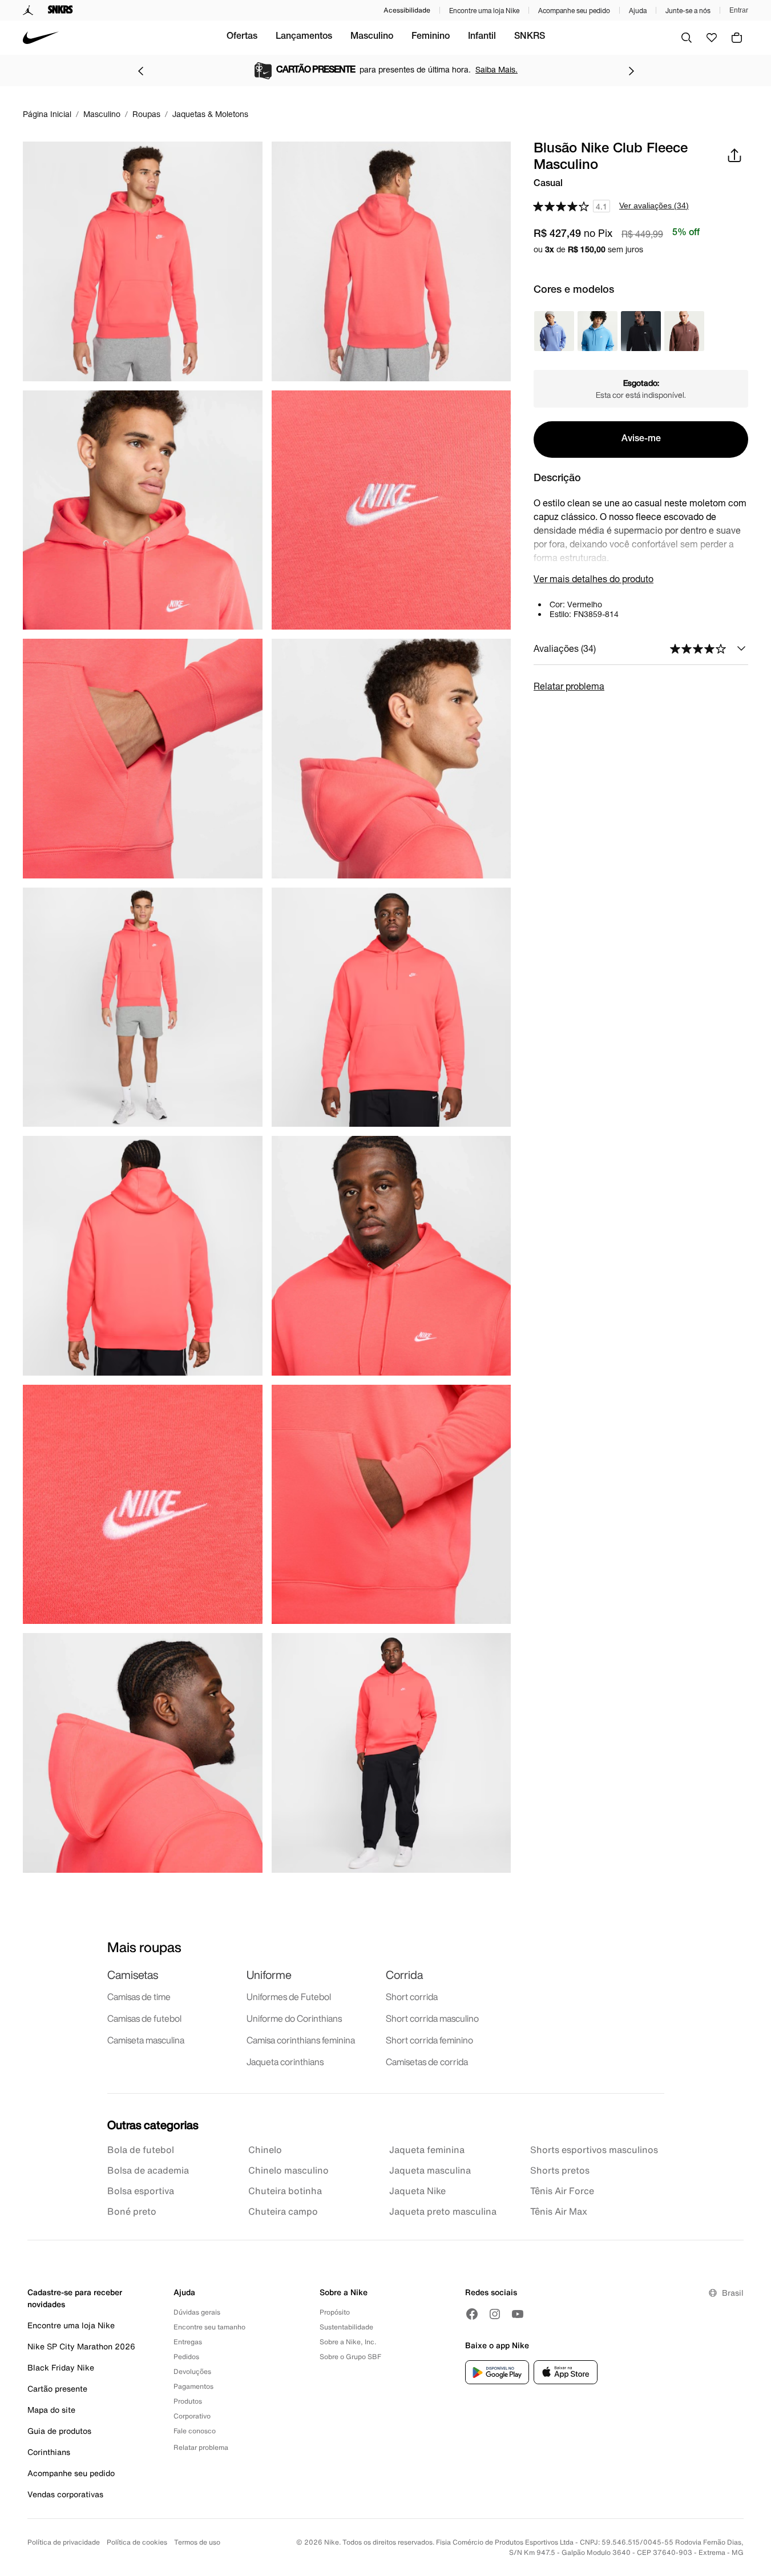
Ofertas (242, 37)
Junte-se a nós (688, 11)
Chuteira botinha (285, 2191)
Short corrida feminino (429, 2040)
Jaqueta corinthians (285, 2062)
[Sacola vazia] (737, 38)
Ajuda (638, 11)
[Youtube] (518, 2314)
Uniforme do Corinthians (294, 2018)
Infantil (482, 37)
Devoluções (192, 2371)
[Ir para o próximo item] (631, 71)
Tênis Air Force (562, 2191)
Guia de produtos (59, 2431)
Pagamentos (193, 2386)
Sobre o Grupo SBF (350, 2357)
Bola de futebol (141, 2150)
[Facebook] (472, 2314)
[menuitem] (242, 38)
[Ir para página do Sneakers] (60, 10)
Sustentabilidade (346, 2327)
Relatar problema (569, 686)
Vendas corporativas (65, 2494)
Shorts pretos (560, 2170)
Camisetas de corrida (427, 2062)
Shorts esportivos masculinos (594, 2150)
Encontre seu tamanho (209, 2327)
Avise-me (641, 440)
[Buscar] (687, 38)
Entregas (188, 2342)
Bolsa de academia (148, 2170)
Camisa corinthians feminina (301, 2040)
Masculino (372, 37)
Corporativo (192, 2416)
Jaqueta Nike (417, 2191)
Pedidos (186, 2357)
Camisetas (133, 1975)
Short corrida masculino (432, 2018)
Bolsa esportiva (141, 2191)
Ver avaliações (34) (654, 205)
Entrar (739, 10)
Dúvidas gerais (197, 2312)
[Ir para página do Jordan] (28, 10)
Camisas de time (139, 1997)
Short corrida (412, 1997)
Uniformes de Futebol (289, 1997)
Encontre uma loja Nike (484, 11)
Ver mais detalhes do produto (594, 579)
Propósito (335, 2312)
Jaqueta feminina (427, 2150)
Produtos (188, 2401)
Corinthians (49, 2452)
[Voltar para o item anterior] (140, 71)
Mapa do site (51, 2410)
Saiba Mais (487, 69)
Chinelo (265, 2150)
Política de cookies (137, 2542)
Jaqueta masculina (430, 2170)
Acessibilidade (407, 10)
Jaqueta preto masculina (443, 2211)
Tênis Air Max (559, 2211)
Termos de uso (197, 2542)
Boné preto (132, 2211)
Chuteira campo (283, 2211)
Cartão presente (57, 2388)
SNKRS (530, 37)
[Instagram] (495, 2314)
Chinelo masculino (288, 2170)
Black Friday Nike (61, 2367)
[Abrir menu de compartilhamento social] (734, 155)
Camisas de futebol (144, 2018)
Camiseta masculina (146, 2040)
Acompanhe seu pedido (574, 11)
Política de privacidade (64, 2542)
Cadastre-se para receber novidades (75, 2298)
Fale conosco (195, 2431)
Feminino (431, 37)
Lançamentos (304, 37)
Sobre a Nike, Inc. (348, 2342)
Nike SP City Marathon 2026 (81, 2346)
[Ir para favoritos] (712, 38)
